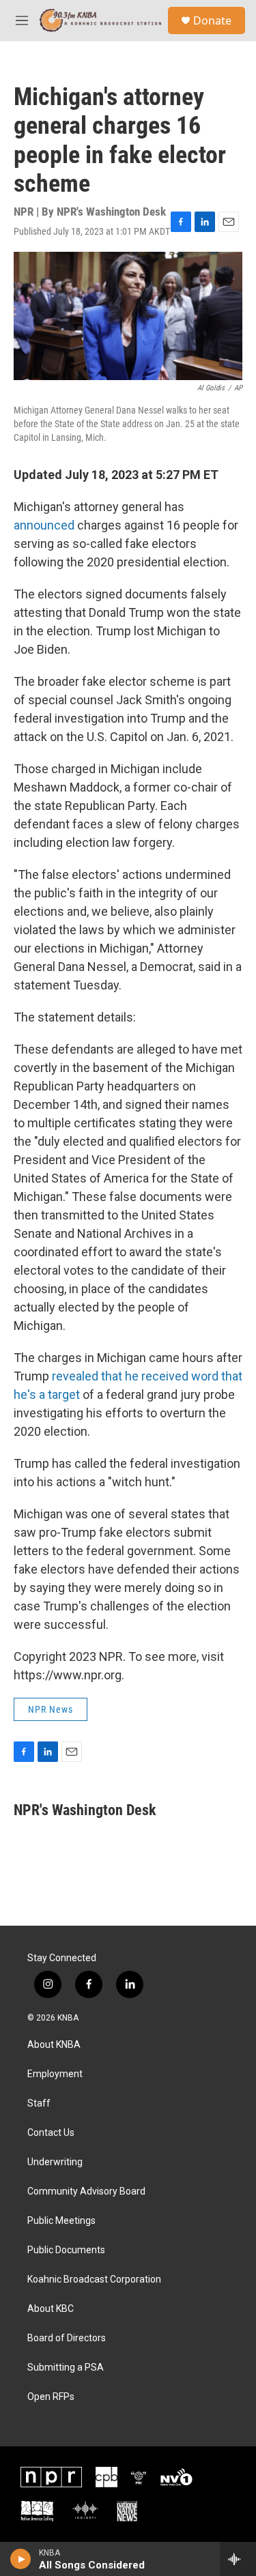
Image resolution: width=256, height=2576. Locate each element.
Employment (55, 2074)
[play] (21, 2559)
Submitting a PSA (66, 2368)
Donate (212, 20)
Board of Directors (67, 2338)
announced (44, 525)
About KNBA (54, 2045)
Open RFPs (51, 2397)
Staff (39, 2103)
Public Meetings (61, 2221)
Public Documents (66, 2250)
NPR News (51, 1709)
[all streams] (238, 2559)
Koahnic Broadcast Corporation (94, 2280)
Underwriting (55, 2162)
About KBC (51, 2309)
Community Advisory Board (86, 2191)
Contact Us (51, 2133)
